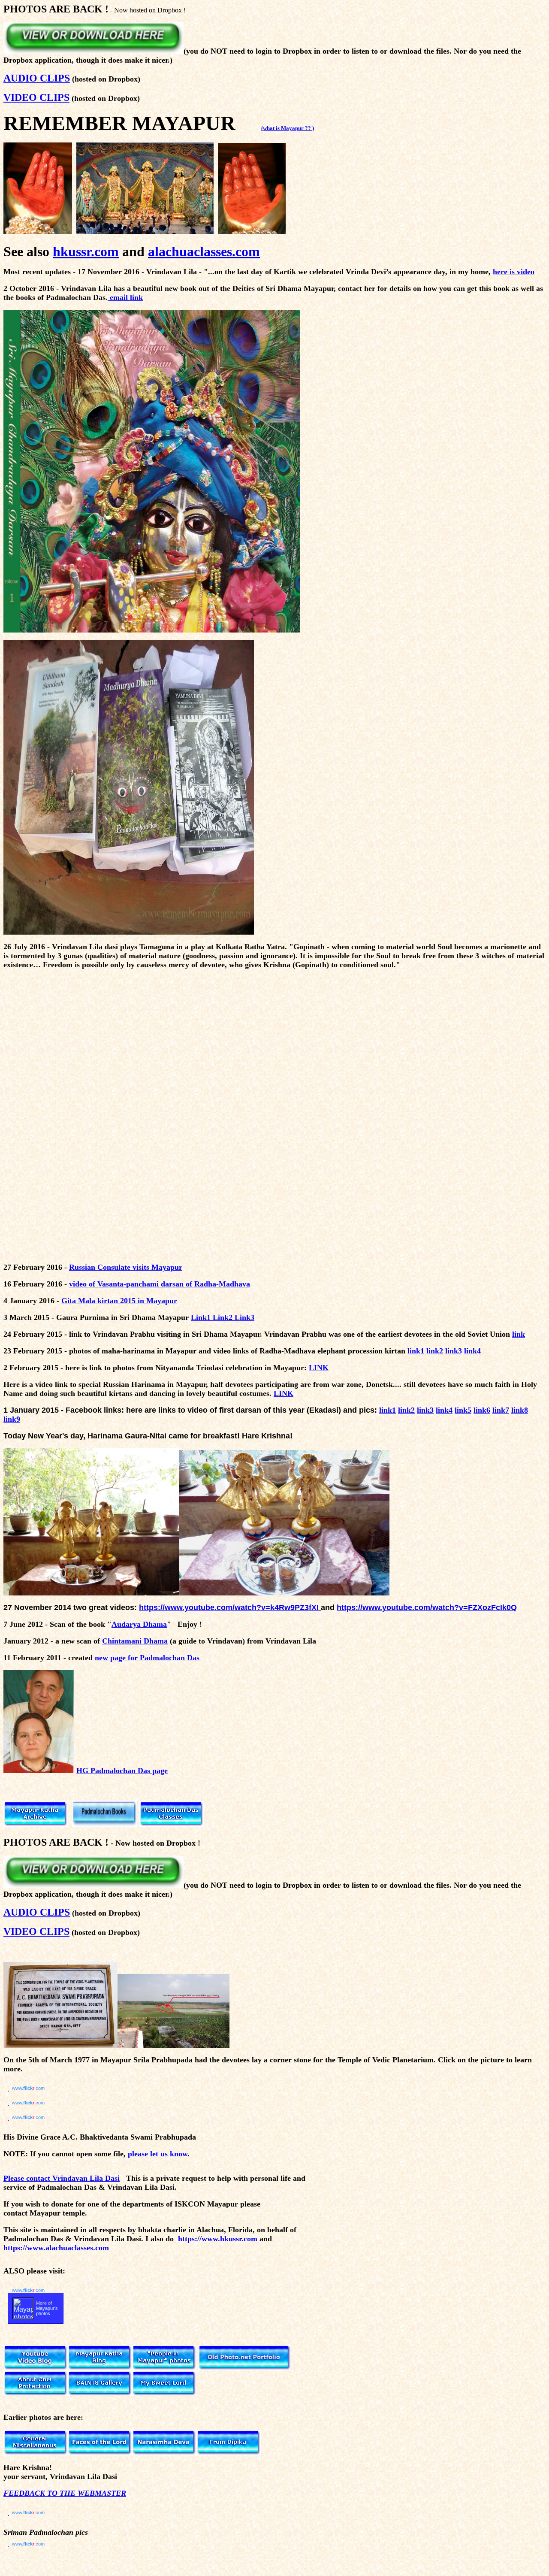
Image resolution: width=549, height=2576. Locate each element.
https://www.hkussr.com (218, 2239)
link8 (520, 1410)
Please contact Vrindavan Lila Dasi (62, 2178)
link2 (435, 1351)
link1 (416, 1351)
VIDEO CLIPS (36, 97)
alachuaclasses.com (204, 251)
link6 (482, 1410)
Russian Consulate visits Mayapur (126, 1267)
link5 (463, 1410)
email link (125, 297)
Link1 (202, 1317)
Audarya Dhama (139, 1624)
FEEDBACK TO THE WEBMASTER (65, 2493)
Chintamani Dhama (135, 1641)
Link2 (224, 1317)
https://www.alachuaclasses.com (56, 2248)
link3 (454, 1351)
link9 (12, 1419)
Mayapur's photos (47, 2311)
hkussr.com (86, 251)
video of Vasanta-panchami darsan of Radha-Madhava (160, 1284)
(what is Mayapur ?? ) (288, 128)
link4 (472, 1351)
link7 (501, 1410)
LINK (319, 1368)
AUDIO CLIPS (37, 78)
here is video (514, 272)
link (519, 1334)
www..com (28, 2088)
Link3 (244, 1317)
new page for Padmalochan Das (147, 1658)
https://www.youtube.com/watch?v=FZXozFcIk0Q (427, 1607)
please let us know (158, 2154)
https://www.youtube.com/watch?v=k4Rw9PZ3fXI (230, 1607)
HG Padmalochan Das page (122, 1771)
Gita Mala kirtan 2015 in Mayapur (119, 1301)
